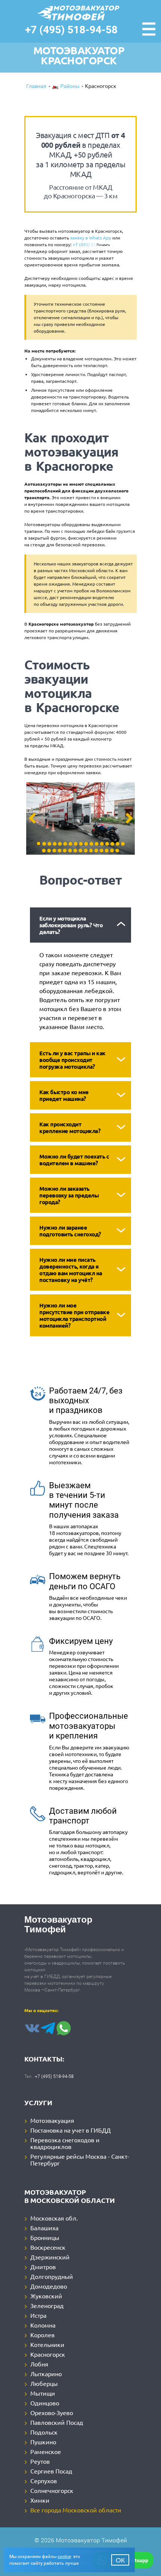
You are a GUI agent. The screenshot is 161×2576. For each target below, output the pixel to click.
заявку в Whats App (91, 238)
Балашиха (44, 2228)
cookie (64, 2557)
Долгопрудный (52, 2276)
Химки (40, 2500)
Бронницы (45, 2237)
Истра (38, 2315)
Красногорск (48, 2354)
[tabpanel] (80, 819)
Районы (70, 87)
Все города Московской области (76, 2510)
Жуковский (46, 2296)
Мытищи (43, 2393)
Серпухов (44, 2481)
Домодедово (49, 2286)
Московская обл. (54, 2218)
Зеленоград (47, 2305)
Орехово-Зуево (52, 2412)
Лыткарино (46, 2374)
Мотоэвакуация (52, 2120)
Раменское (46, 2451)
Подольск (44, 2432)
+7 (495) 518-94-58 (71, 30)
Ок (120, 2560)
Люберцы (44, 2383)
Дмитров (43, 2267)
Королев (42, 2335)
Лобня (39, 2364)
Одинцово (45, 2403)
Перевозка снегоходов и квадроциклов (65, 2143)
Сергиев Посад (51, 2471)
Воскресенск (48, 2247)
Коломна (43, 2325)
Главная (36, 87)
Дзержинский (50, 2257)
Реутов (40, 2461)
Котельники (47, 2344)
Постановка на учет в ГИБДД (71, 2130)
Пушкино (43, 2442)
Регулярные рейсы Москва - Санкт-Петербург (80, 2160)
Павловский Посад (57, 2422)
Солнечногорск (52, 2490)
